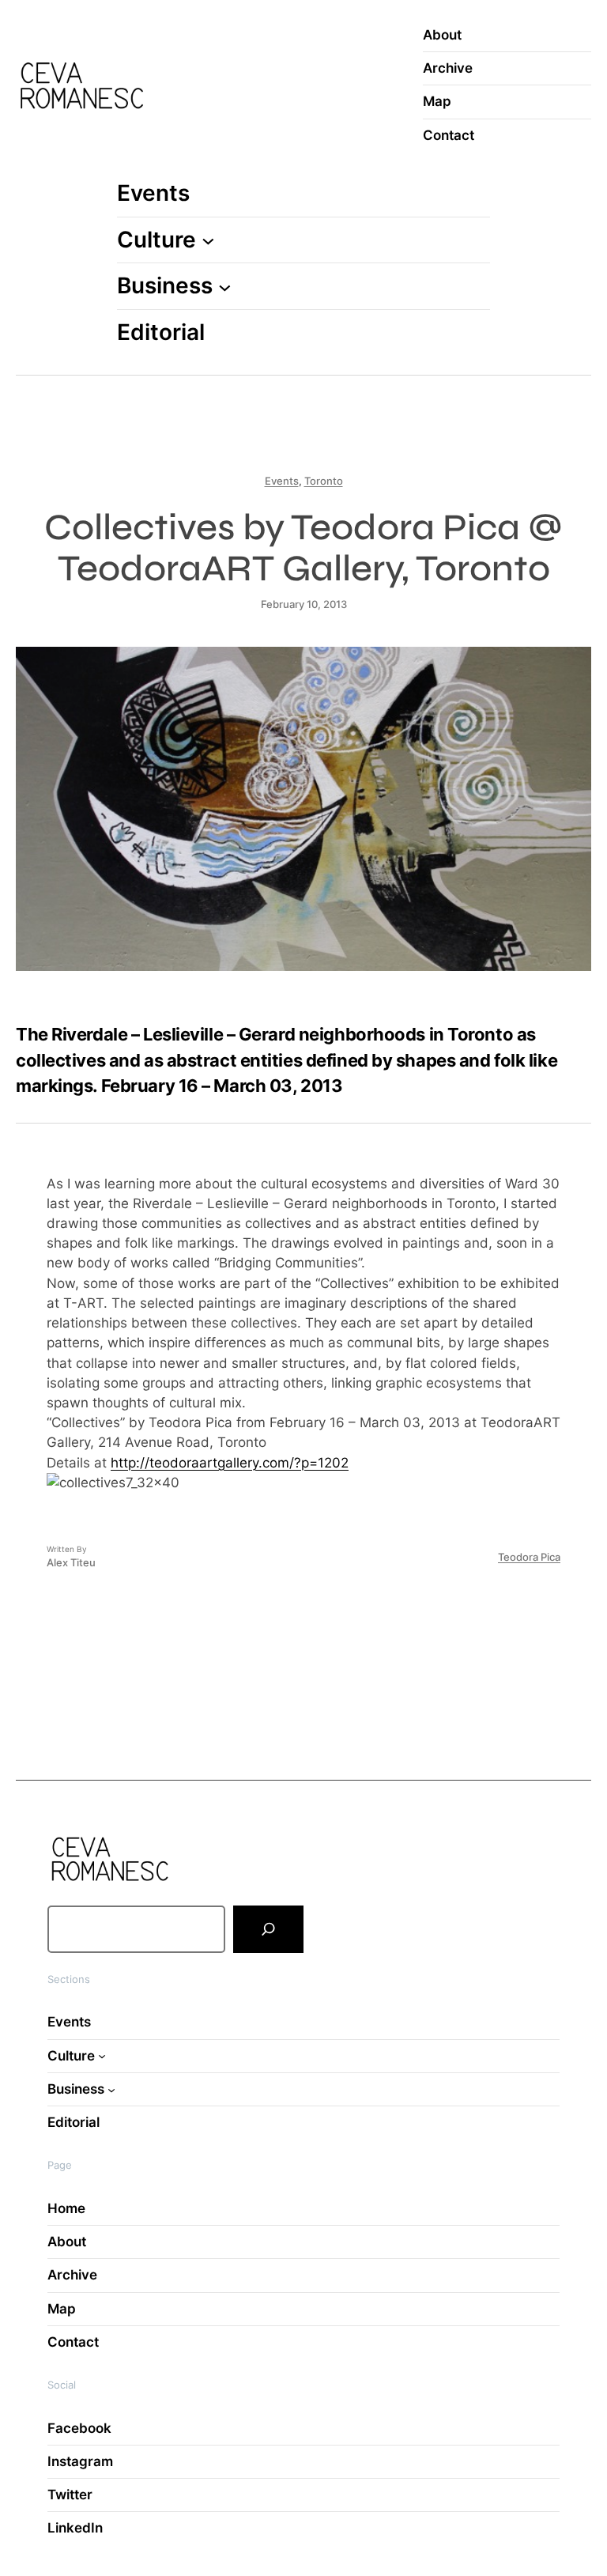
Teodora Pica (529, 1557)
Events (282, 481)
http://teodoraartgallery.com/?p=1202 (230, 1463)
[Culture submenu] (208, 240)
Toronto (324, 481)
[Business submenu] (225, 287)
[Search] (268, 1929)
